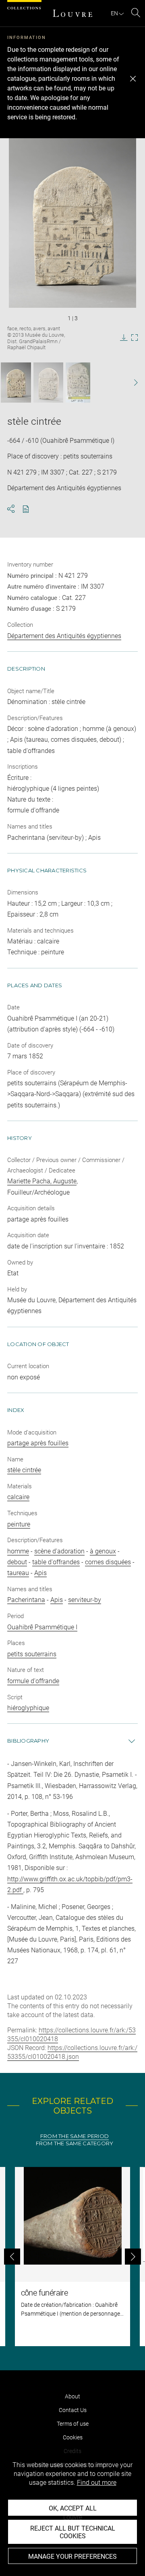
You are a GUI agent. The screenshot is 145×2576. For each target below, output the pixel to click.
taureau (18, 1573)
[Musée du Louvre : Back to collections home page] (72, 13)
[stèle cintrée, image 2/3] (48, 383)
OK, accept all (73, 2508)
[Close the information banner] (133, 79)
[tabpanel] (72, 2257)
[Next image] (132, 383)
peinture (19, 1524)
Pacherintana (26, 1600)
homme (18, 1551)
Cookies (73, 2437)
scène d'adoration (59, 1551)
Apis (40, 1573)
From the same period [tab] (75, 2136)
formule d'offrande (33, 1681)
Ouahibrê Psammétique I (42, 1627)
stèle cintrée (24, 1470)
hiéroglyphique (28, 1708)
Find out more (97, 2483)
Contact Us (73, 2410)
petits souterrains (32, 1654)
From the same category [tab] (75, 2143)
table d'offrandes (56, 1562)
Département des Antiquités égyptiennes (64, 636)
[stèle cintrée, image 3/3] (78, 383)
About (72, 2396)
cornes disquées (108, 1562)
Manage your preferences (72, 2557)
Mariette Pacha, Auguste (42, 1181)
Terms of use (73, 2424)
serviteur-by (85, 1600)
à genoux (103, 1551)
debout (17, 1562)
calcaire (18, 1497)
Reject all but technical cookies (73, 2532)
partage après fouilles (38, 1443)
